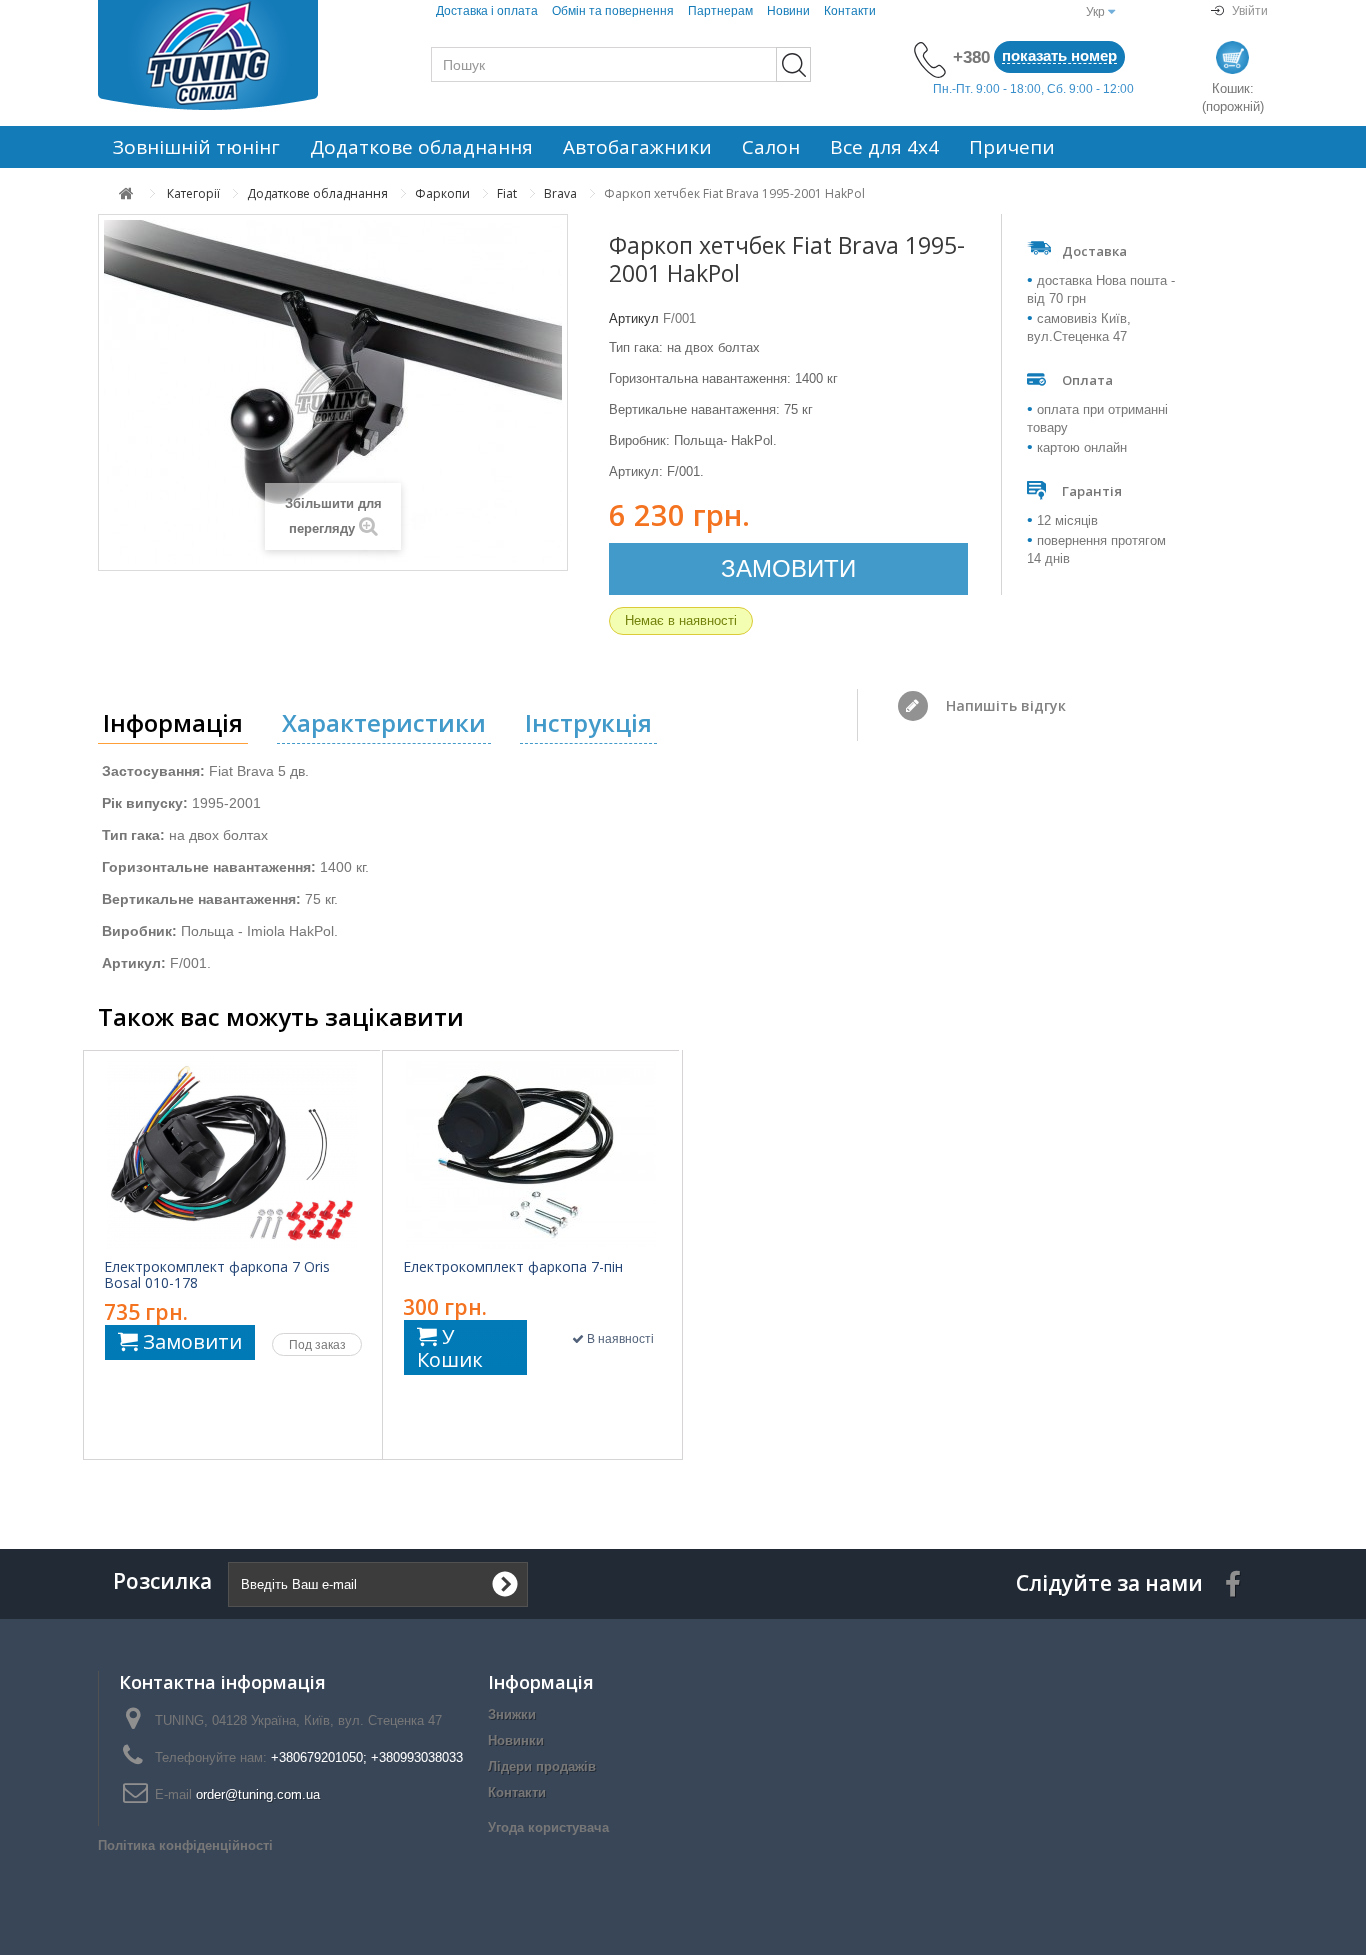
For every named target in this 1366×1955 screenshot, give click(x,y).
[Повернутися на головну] (126, 193)
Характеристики (384, 722)
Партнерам (720, 11)
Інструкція (588, 722)
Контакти (850, 11)
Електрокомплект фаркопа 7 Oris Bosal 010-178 (217, 1275)
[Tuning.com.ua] (233, 55)
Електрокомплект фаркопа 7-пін (513, 1267)
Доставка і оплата (487, 11)
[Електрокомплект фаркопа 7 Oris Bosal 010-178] (232, 1155)
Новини (788, 11)
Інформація (173, 722)
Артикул (634, 318)
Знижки (512, 1714)
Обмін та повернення (613, 11)
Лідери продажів (542, 1766)
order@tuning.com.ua (258, 1794)
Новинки (516, 1740)
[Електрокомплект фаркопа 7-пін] (531, 1155)
